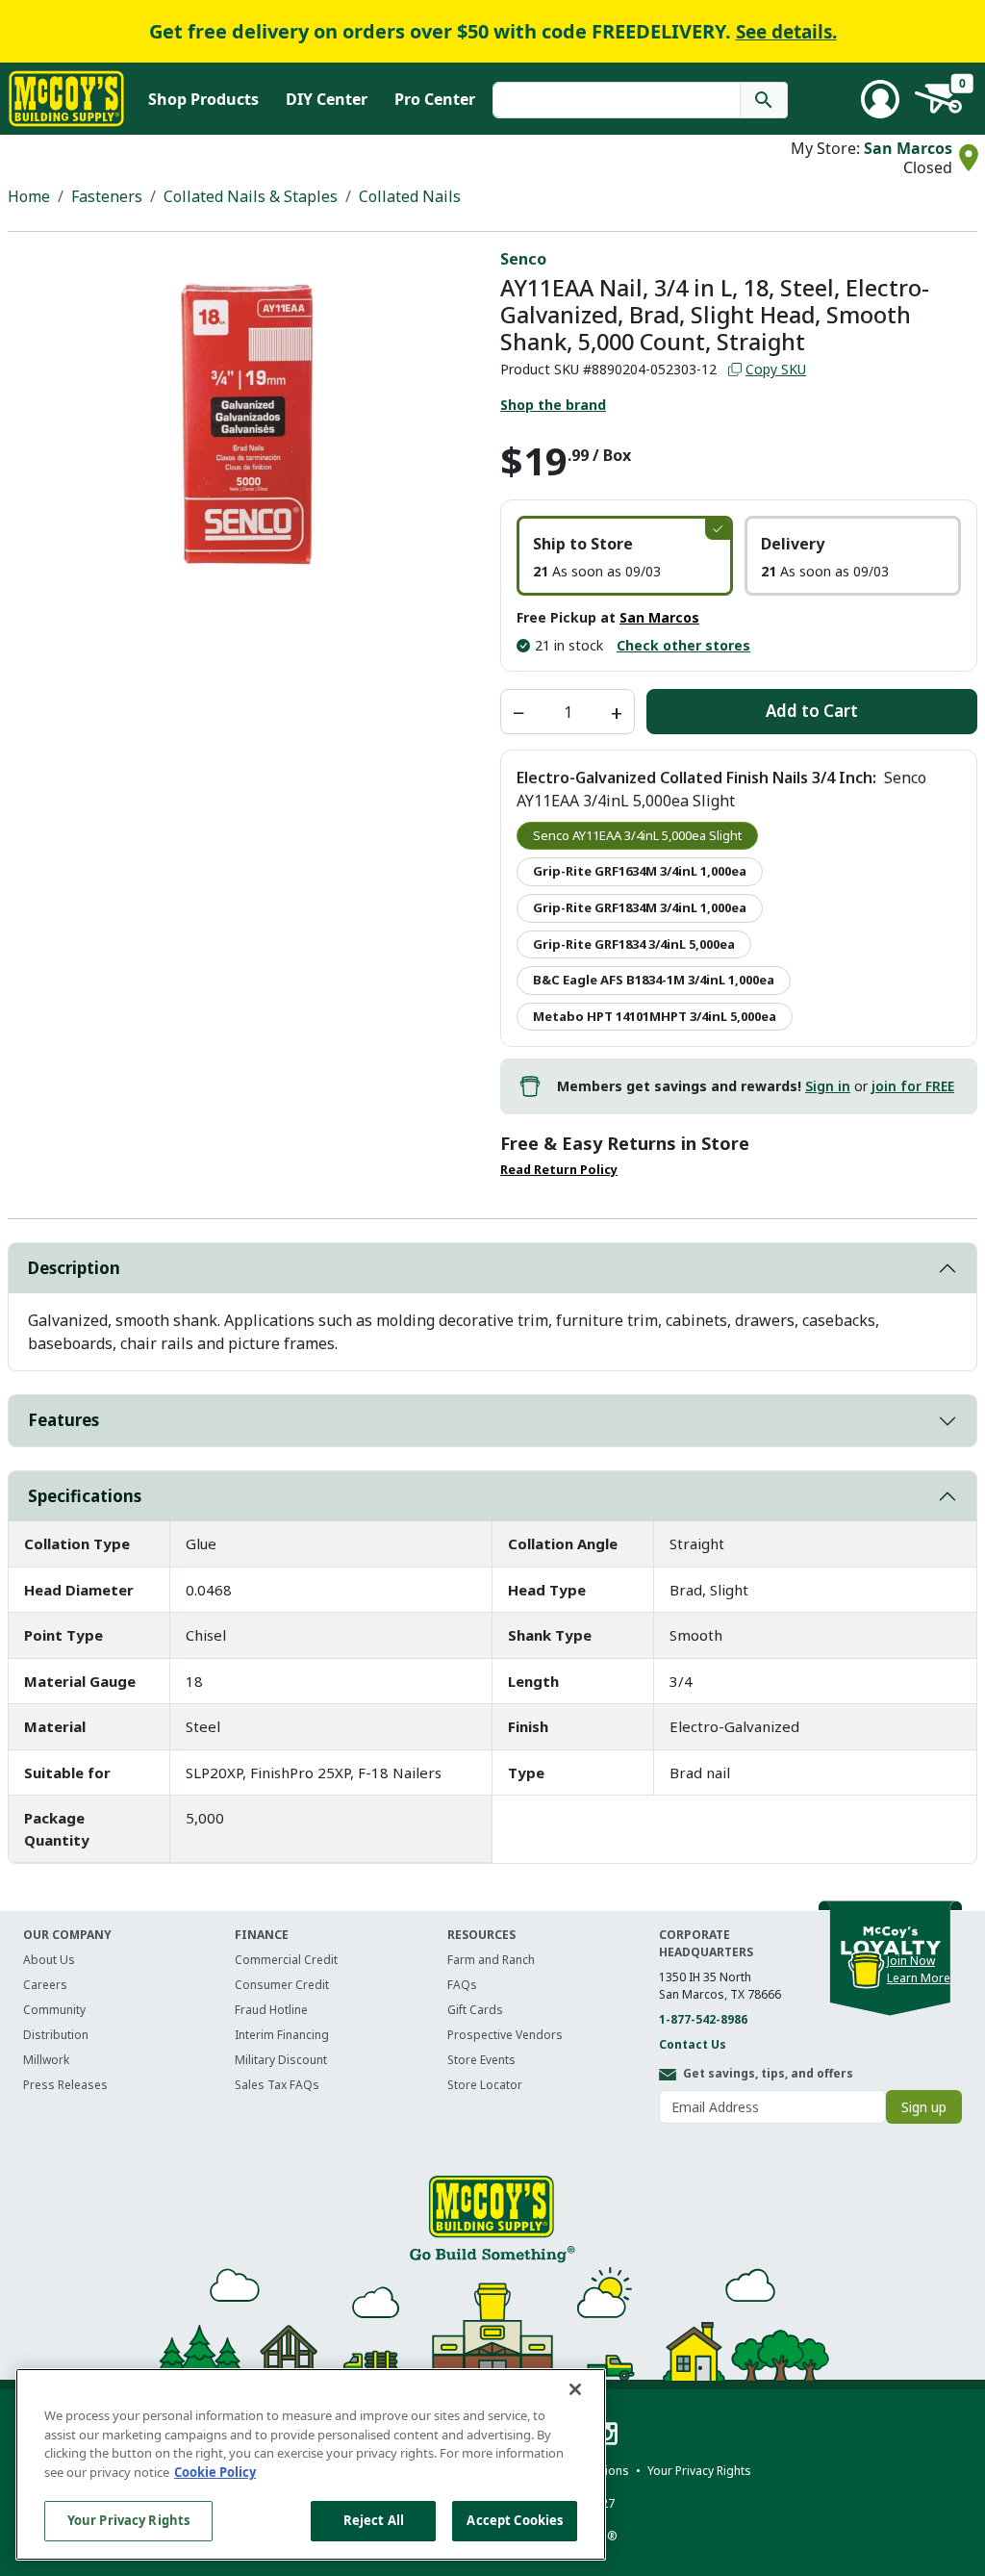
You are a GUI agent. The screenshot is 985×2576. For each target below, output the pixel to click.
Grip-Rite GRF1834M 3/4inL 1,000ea (640, 907)
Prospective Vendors (505, 2035)
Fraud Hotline (271, 2010)
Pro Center (435, 99)
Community (54, 2010)
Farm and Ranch (491, 1960)
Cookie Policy (215, 2472)
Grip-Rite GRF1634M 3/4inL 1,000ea (640, 871)
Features (63, 1420)
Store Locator (485, 2085)
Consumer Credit (282, 1985)
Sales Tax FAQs (277, 2085)
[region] (311, 2464)
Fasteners (107, 196)
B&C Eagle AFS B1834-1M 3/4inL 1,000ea (654, 980)
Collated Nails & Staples (251, 196)
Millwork (46, 2060)
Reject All (374, 2520)
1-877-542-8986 (703, 2019)
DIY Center (327, 99)
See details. (786, 32)
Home (29, 196)
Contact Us (693, 2044)
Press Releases (65, 2085)
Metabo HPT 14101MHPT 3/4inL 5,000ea (655, 1016)
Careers (45, 1985)
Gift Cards (475, 2010)
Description (74, 1268)
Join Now (911, 1961)
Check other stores (683, 645)
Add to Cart (812, 711)
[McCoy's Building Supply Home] (66, 99)
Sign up (924, 2107)
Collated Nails (410, 196)
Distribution (56, 2035)
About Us (49, 1960)
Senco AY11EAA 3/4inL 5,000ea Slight (637, 835)
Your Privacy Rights (128, 2520)
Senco (523, 259)
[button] (625, 556)
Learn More (919, 1978)
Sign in (828, 1086)
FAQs (462, 1985)
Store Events (481, 2060)
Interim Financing (282, 2035)
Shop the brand (553, 405)
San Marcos (908, 148)
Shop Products (203, 99)
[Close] (575, 2389)
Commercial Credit (286, 1960)
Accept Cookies (515, 2520)
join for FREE (913, 1086)
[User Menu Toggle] (880, 99)
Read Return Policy (559, 1170)
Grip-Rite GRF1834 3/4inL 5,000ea (634, 944)
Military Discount (281, 2060)
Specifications (85, 1496)
